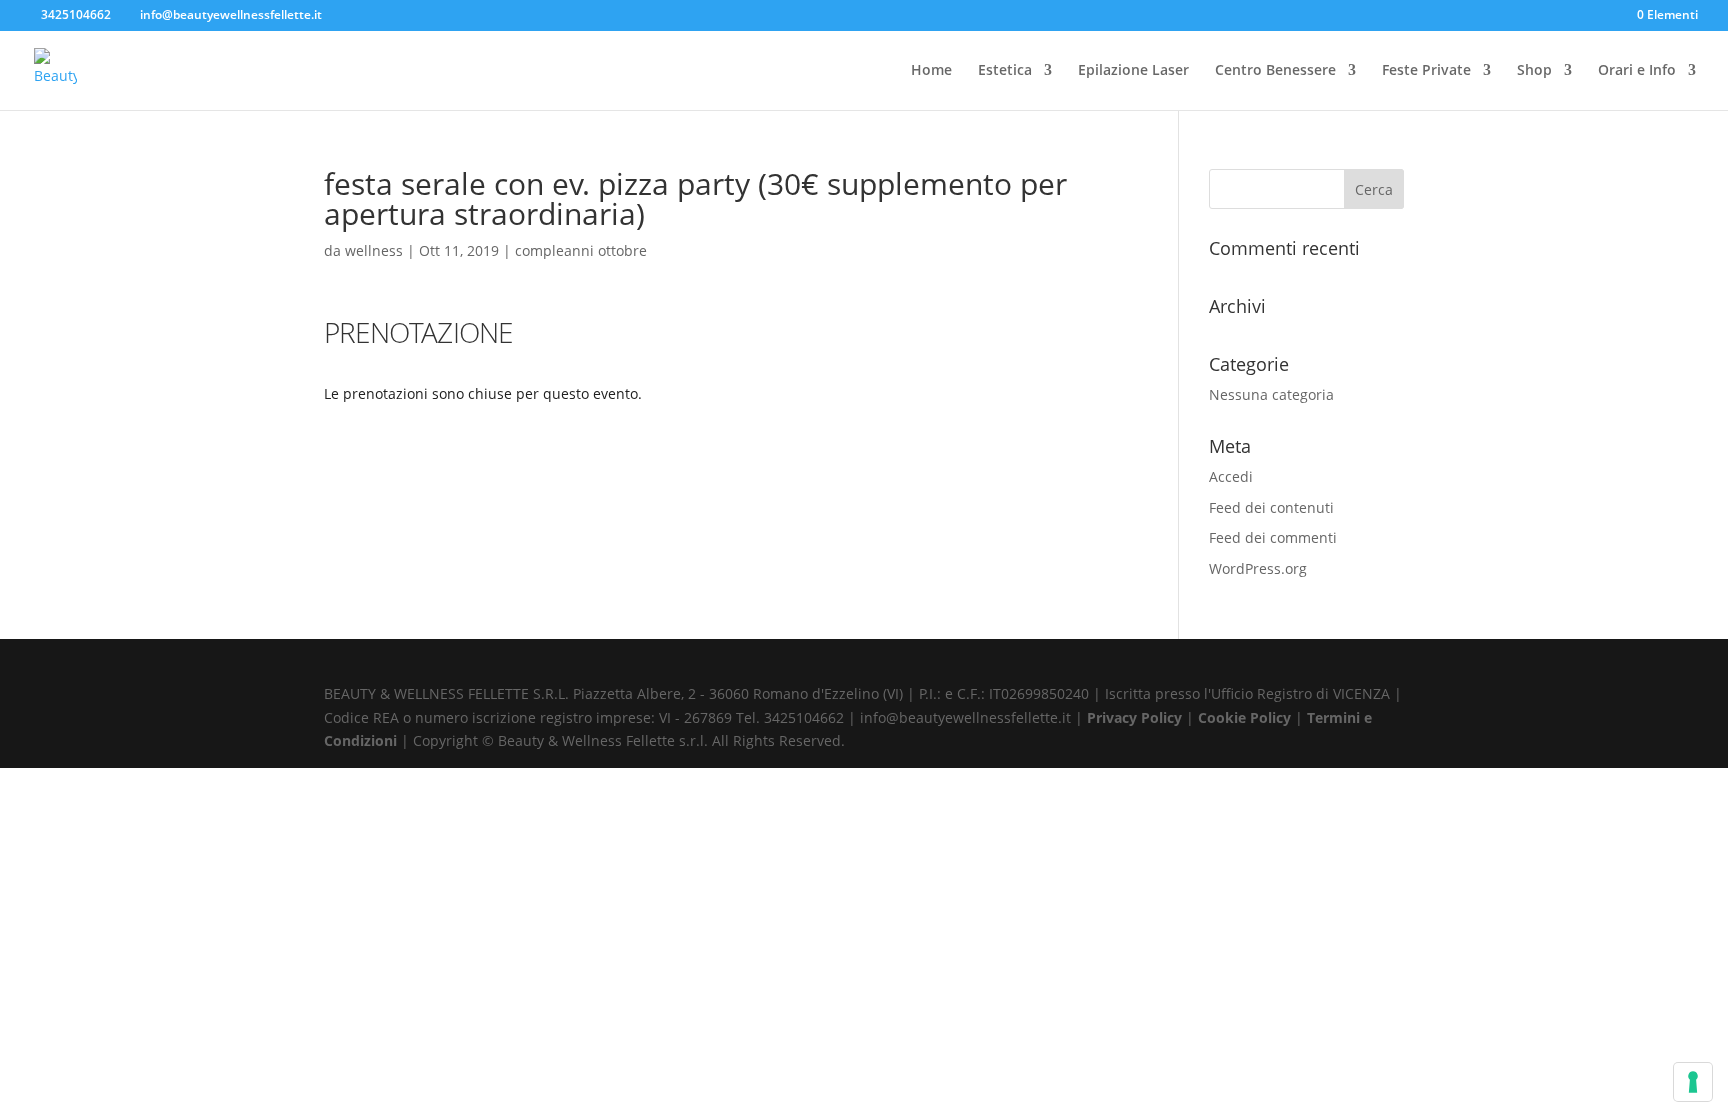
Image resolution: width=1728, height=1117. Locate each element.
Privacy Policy (1136, 717)
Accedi (1231, 476)
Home (931, 71)
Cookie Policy (1246, 717)
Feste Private (1426, 71)
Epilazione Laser (1133, 71)
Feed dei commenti (1273, 537)
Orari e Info (1637, 71)
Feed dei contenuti (1271, 507)
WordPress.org (1258, 568)
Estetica (1005, 71)
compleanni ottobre (581, 250)
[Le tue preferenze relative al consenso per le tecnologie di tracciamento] (1693, 1082)
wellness (374, 250)
